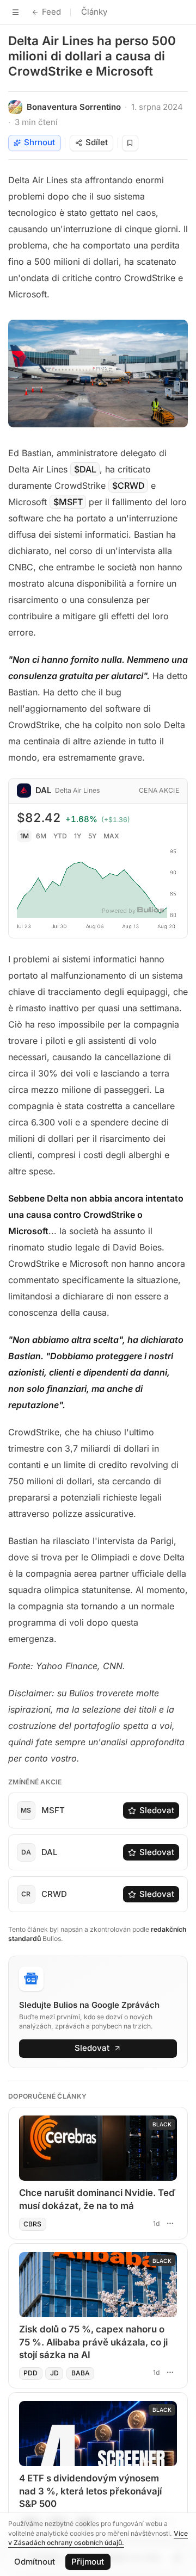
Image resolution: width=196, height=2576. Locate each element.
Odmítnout (35, 2562)
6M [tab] (41, 836)
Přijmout (88, 2562)
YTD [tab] (60, 836)
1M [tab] (24, 836)
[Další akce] (170, 2223)
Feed (51, 12)
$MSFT (68, 502)
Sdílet (97, 142)
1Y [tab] (78, 836)
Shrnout (39, 142)
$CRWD (128, 486)
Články (94, 12)
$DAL (85, 469)
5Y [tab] (92, 836)
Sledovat (157, 1810)
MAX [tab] (111, 836)
